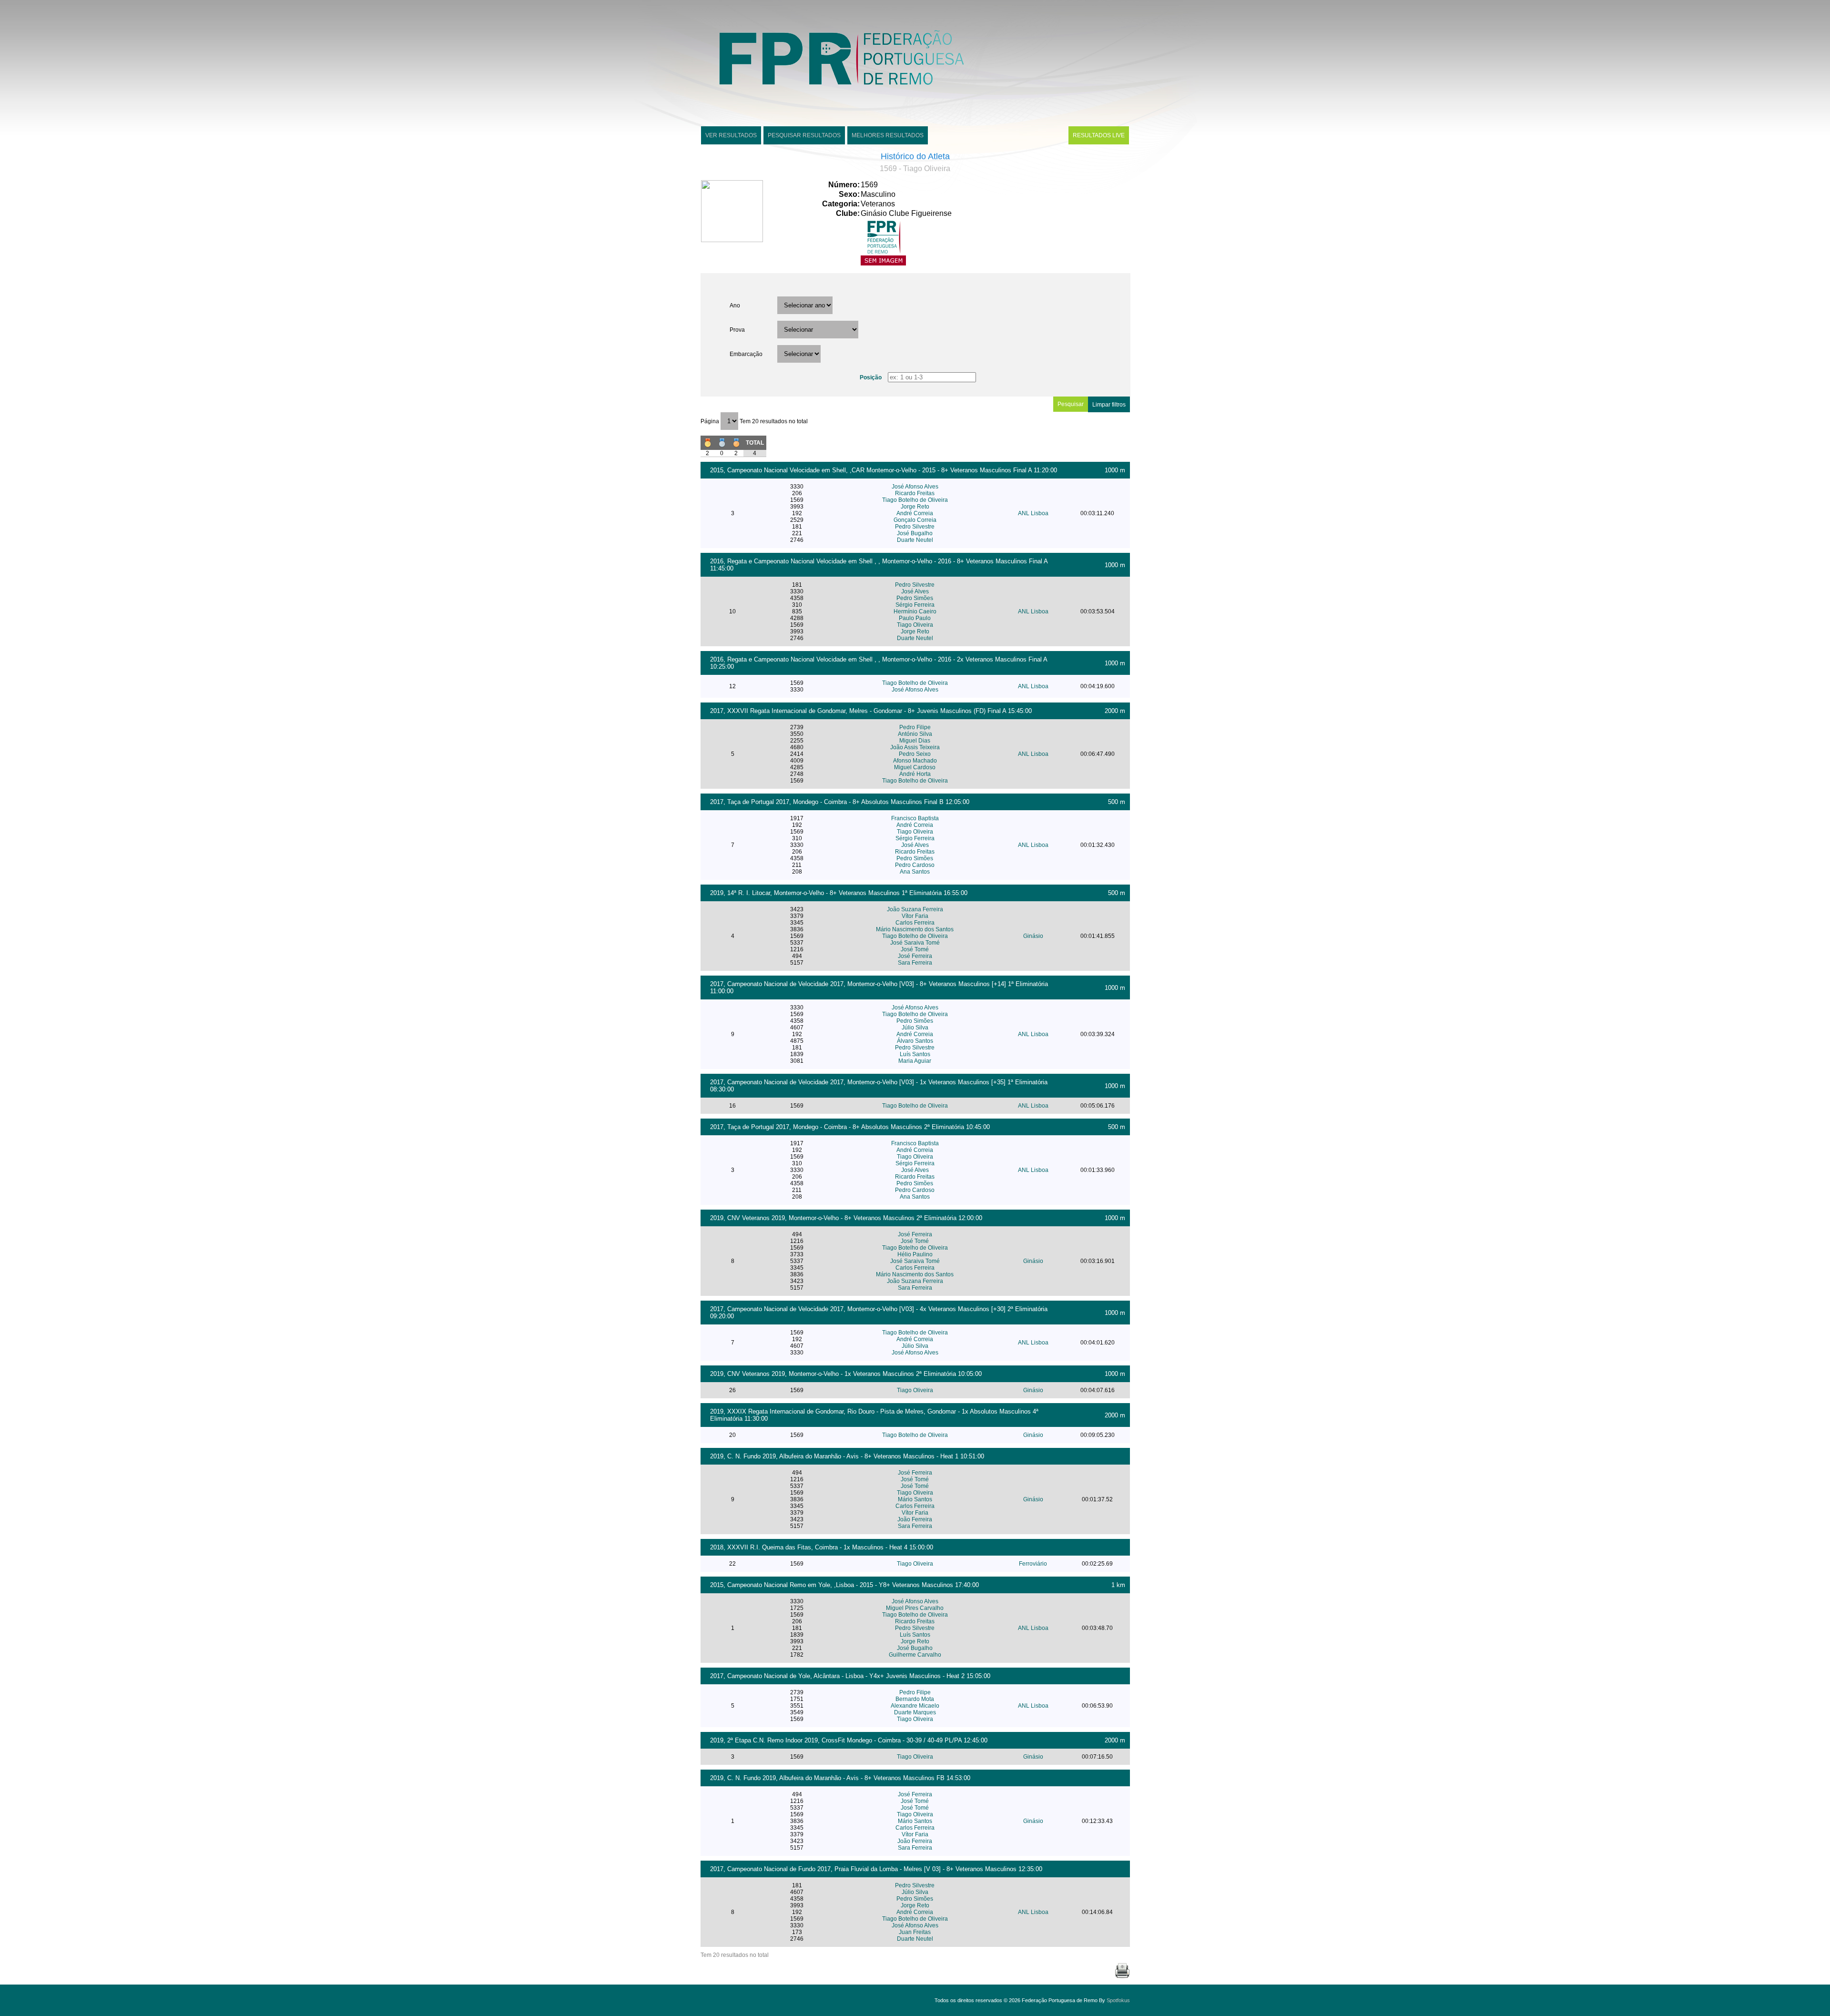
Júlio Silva (915, 1028)
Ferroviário (1033, 1564)
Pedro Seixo (915, 754)
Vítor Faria (915, 916)
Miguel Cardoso (915, 767)
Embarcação (746, 354)
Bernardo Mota (915, 1699)
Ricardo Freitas (915, 493)
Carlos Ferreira (915, 923)
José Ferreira (915, 956)
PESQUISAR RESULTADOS (804, 135)
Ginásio (1033, 936)
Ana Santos (915, 872)
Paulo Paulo (915, 618)
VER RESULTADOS (731, 135)
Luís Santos (915, 1054)
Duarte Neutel (915, 540)
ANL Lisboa (1033, 513)
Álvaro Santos (915, 1041)
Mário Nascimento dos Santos (915, 929)
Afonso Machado (915, 761)
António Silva (915, 734)
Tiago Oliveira (915, 625)
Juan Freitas (915, 1932)
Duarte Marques (915, 1712)
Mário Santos (915, 1499)
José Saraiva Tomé (915, 943)
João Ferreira (915, 1519)
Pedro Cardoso (915, 865)
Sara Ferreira (915, 963)
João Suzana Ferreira (915, 909)
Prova (737, 330)
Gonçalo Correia (915, 520)
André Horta (915, 774)
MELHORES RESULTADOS (888, 135)
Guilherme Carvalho (915, 1655)
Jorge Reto (915, 507)
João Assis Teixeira (915, 747)
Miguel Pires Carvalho (915, 1608)
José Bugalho (915, 533)
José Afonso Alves (915, 487)
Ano (735, 305)
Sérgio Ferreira (915, 605)
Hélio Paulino (915, 1254)
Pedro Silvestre (915, 527)
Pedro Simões (915, 598)
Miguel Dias (915, 741)
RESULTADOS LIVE (1099, 135)
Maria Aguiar (915, 1061)
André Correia (915, 513)
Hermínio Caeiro (915, 611)
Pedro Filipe (915, 727)
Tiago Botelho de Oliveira (915, 500)
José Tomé (915, 949)
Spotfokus (1118, 2000)
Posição (871, 377)
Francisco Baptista (915, 818)
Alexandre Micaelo (915, 1706)
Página (711, 421)
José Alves (915, 591)
